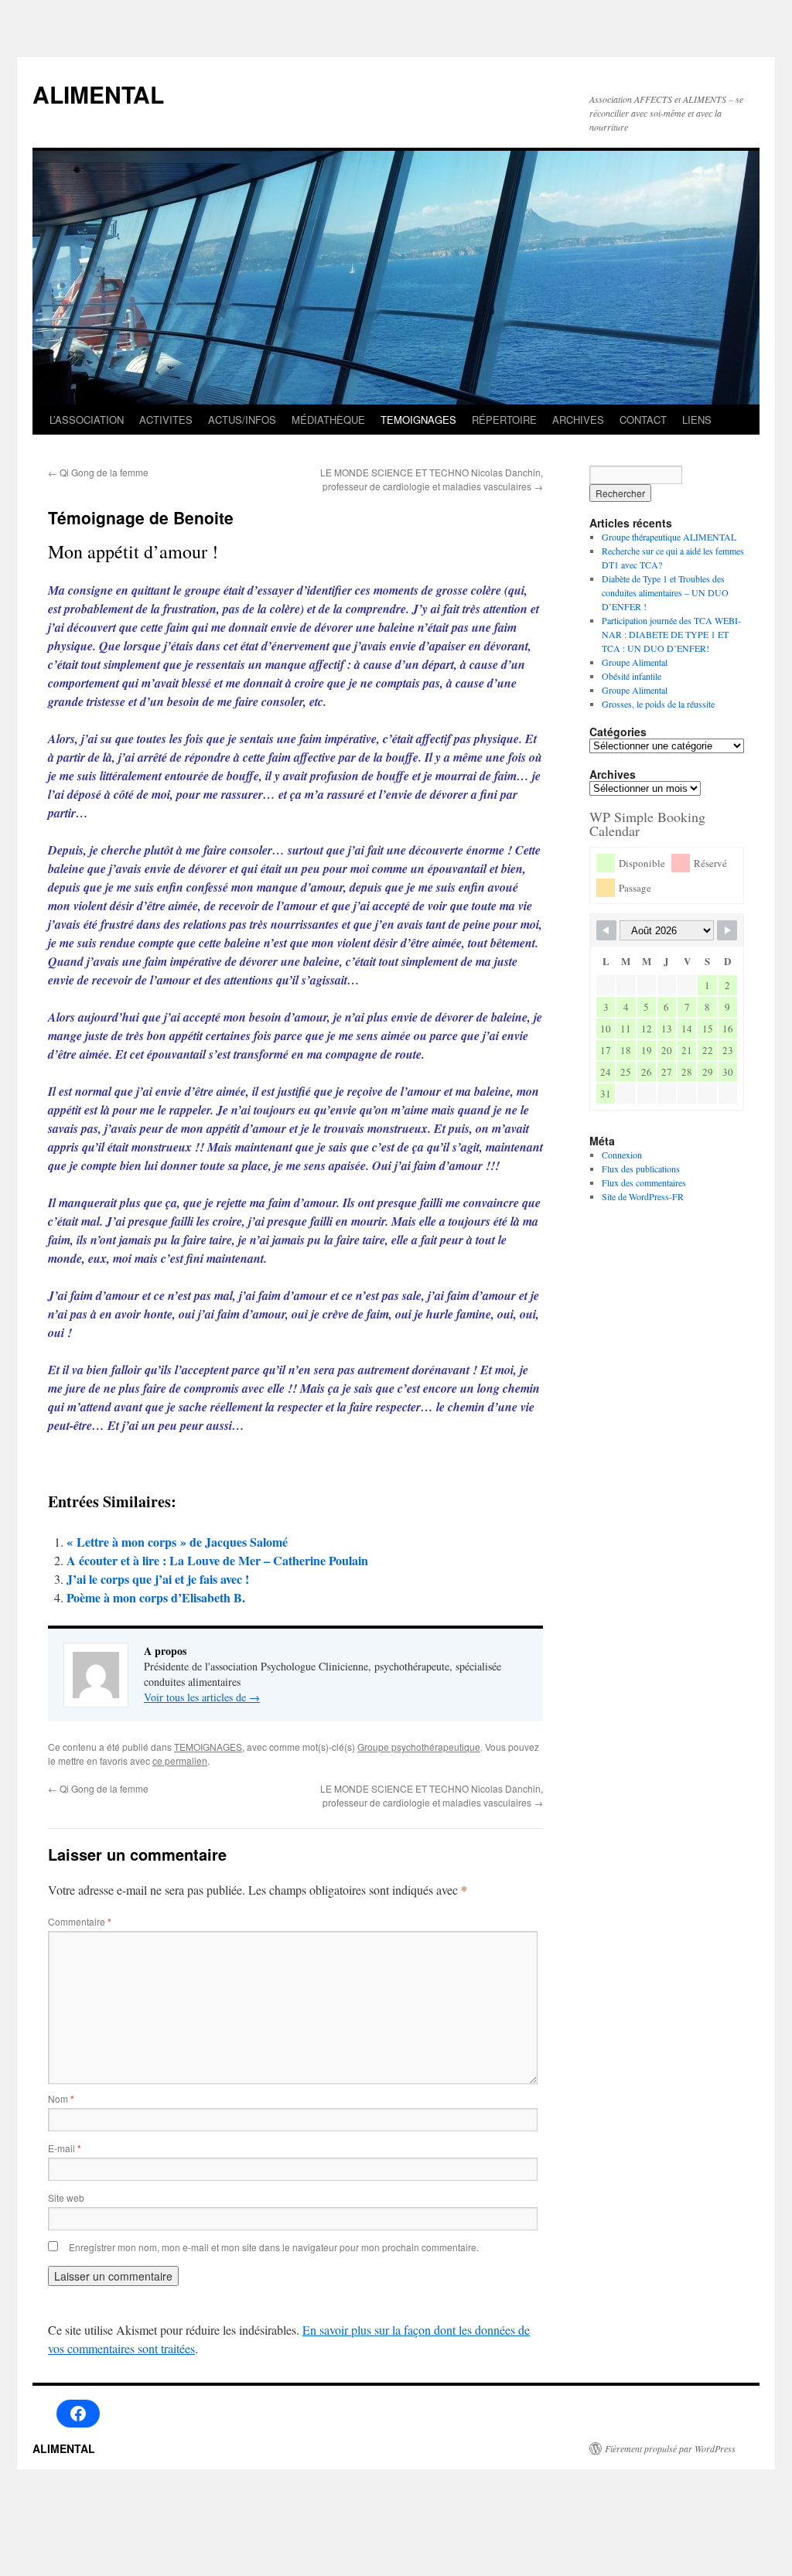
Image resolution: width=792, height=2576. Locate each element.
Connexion (622, 1155)
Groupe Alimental (635, 662)
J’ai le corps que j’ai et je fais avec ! (158, 1579)
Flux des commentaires (644, 1182)
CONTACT (643, 420)
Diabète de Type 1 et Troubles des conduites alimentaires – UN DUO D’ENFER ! (665, 592)
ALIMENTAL (98, 94)
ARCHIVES (578, 420)
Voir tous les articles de (202, 1697)
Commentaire (80, 1921)
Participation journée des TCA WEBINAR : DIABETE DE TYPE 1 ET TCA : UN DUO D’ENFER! (671, 634)
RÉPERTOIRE (504, 420)
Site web (66, 2197)
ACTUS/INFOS (242, 420)
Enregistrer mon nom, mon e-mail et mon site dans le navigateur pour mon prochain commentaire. (274, 2247)
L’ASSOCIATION (87, 420)
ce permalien (180, 1761)
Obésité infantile (632, 676)
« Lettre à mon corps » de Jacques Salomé (181, 1542)
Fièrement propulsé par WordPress (670, 2448)
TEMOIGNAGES (418, 420)
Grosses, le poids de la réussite (658, 704)
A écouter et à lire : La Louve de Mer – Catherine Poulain (217, 1560)
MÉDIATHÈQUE (328, 420)
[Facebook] (78, 2414)
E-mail (65, 2148)
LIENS (697, 420)
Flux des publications (641, 1169)
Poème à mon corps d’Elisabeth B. (156, 1597)
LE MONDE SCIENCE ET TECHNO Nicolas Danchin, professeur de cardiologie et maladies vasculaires (432, 479)
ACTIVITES (166, 420)
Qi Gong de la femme (98, 472)
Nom (61, 2098)
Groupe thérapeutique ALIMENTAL (669, 537)
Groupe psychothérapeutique (419, 1747)
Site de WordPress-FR (643, 1196)
